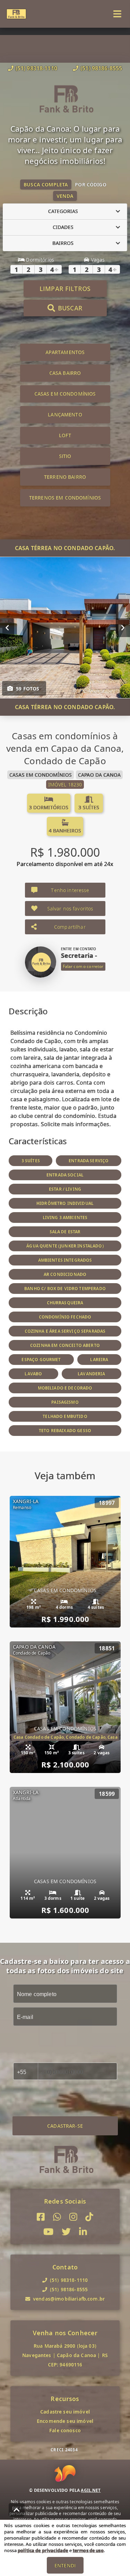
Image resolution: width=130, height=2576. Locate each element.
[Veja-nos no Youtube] (48, 2232)
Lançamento (65, 414)
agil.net (91, 2490)
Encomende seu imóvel (65, 2421)
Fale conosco (65, 2430)
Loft (65, 435)
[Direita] (123, 627)
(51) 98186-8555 (101, 68)
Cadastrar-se (65, 2126)
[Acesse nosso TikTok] (89, 2217)
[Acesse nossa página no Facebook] (41, 2217)
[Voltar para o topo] (17, 2510)
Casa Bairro (65, 373)
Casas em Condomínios (65, 394)
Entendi (65, 2565)
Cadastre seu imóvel (65, 2412)
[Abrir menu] (117, 14)
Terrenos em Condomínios (65, 498)
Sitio (65, 456)
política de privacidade (43, 2550)
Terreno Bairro (65, 477)
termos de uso (88, 2550)
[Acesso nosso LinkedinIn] (83, 2232)
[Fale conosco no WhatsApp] (57, 2217)
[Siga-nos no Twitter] (66, 2232)
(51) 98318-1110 (36, 68)
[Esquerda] (7, 627)
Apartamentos (65, 352)
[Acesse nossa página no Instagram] (73, 2217)
